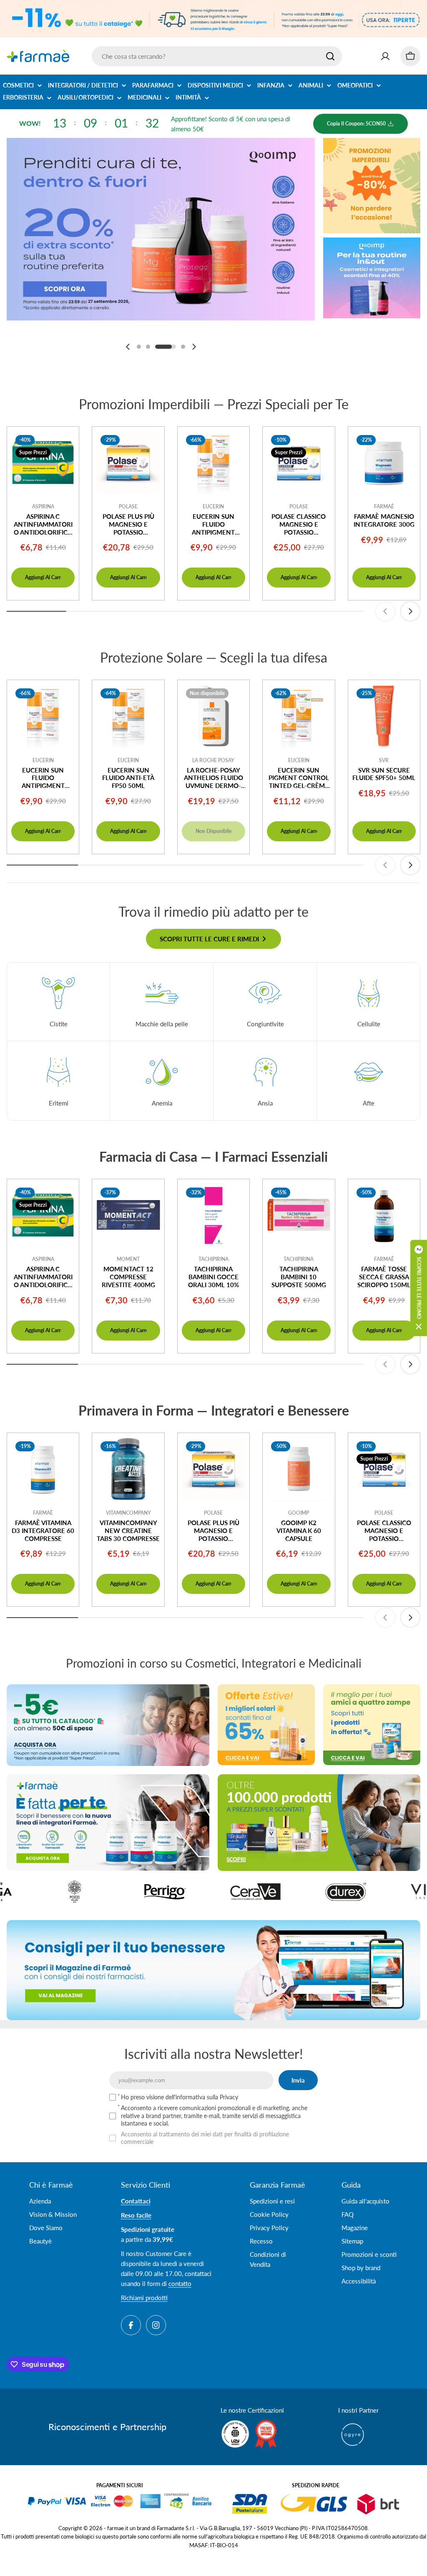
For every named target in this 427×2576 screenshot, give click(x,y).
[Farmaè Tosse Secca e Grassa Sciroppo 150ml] (384, 1215)
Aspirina (43, 506)
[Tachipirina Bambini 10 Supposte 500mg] (299, 1215)
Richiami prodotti (144, 2298)
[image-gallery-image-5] (196, 1892)
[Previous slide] (128, 347)
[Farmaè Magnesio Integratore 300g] (384, 463)
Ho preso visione (180, 2097)
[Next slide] (194, 347)
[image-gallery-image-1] (377, 1892)
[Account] (385, 56)
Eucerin (213, 506)
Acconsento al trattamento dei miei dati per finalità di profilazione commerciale (205, 2138)
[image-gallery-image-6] (287, 1892)
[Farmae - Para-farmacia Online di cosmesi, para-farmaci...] (108, 1725)
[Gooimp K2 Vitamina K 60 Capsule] (299, 1469)
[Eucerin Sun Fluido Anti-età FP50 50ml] (128, 716)
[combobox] (217, 56)
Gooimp (299, 1513)
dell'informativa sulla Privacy (202, 2097)
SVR (384, 760)
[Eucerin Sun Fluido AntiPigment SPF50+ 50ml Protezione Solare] (213, 463)
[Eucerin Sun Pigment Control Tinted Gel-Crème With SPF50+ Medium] (299, 716)
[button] (139, 347)
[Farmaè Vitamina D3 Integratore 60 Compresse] (43, 1469)
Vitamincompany (128, 1513)
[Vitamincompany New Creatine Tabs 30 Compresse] (128, 1469)
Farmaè (384, 506)
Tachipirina (213, 1259)
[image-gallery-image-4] (106, 1892)
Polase (128, 506)
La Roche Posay (213, 760)
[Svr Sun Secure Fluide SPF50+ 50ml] (384, 716)
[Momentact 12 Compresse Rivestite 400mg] (128, 1215)
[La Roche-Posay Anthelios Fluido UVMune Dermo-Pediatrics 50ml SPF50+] (213, 716)
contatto (180, 2283)
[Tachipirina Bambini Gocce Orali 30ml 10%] (213, 1215)
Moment (128, 1259)
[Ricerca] (330, 56)
